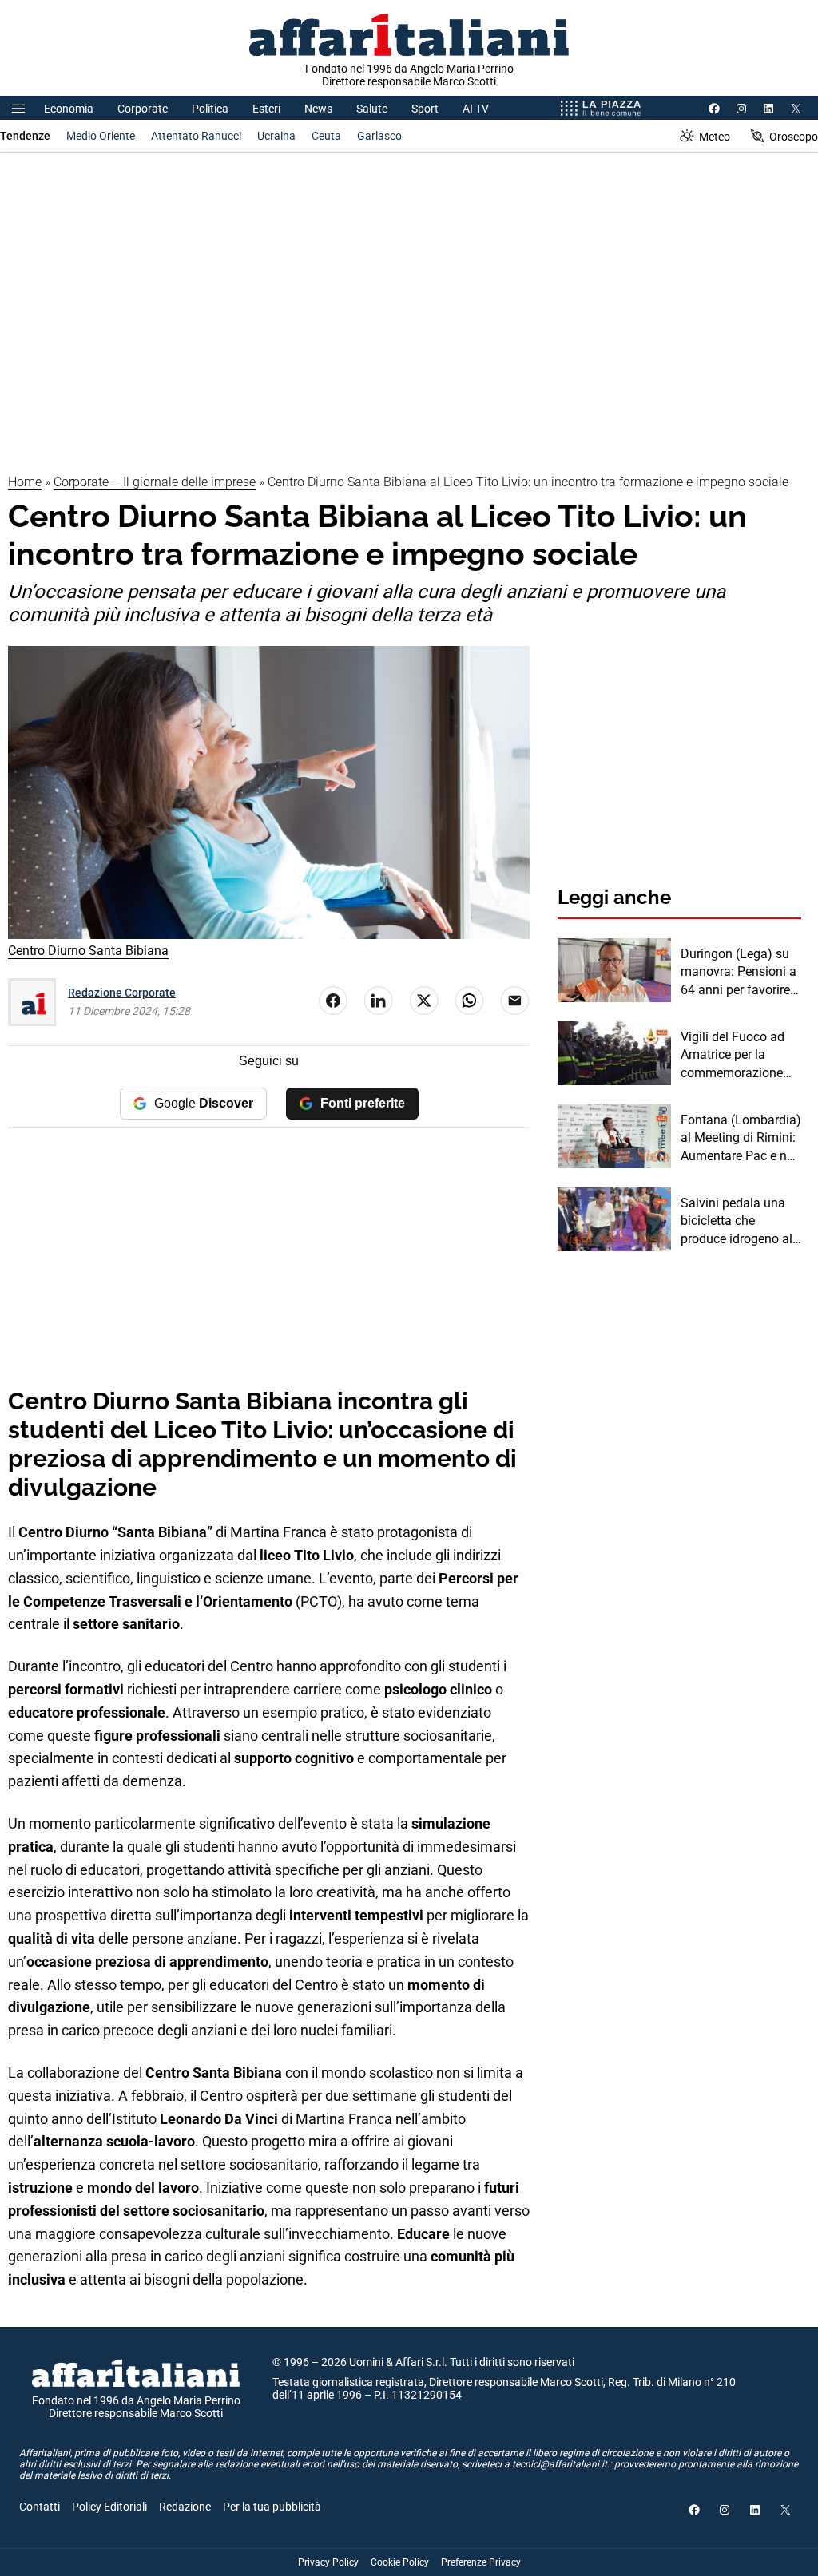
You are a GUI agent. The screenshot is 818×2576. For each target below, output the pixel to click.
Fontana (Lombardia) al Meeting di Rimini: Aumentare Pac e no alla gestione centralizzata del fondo (741, 1139)
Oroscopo (794, 137)
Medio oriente (101, 136)
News (318, 109)
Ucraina (276, 136)
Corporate (143, 109)
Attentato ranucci (196, 136)
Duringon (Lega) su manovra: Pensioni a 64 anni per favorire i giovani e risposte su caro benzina (739, 973)
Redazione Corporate (122, 993)
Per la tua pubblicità (272, 2507)
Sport (425, 109)
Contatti (40, 2507)
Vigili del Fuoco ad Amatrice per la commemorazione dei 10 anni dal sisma (741, 1056)
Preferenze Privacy (481, 2562)
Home (25, 482)
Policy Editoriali (109, 2507)
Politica (210, 109)
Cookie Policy (400, 2562)
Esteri (266, 109)
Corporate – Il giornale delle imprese (155, 482)
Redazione (185, 2507)
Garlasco (379, 136)
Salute (372, 109)
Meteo (715, 137)
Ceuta (326, 136)
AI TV (476, 109)
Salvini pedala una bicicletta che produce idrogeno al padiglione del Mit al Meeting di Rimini (738, 1222)
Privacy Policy (328, 2562)
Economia (69, 109)
